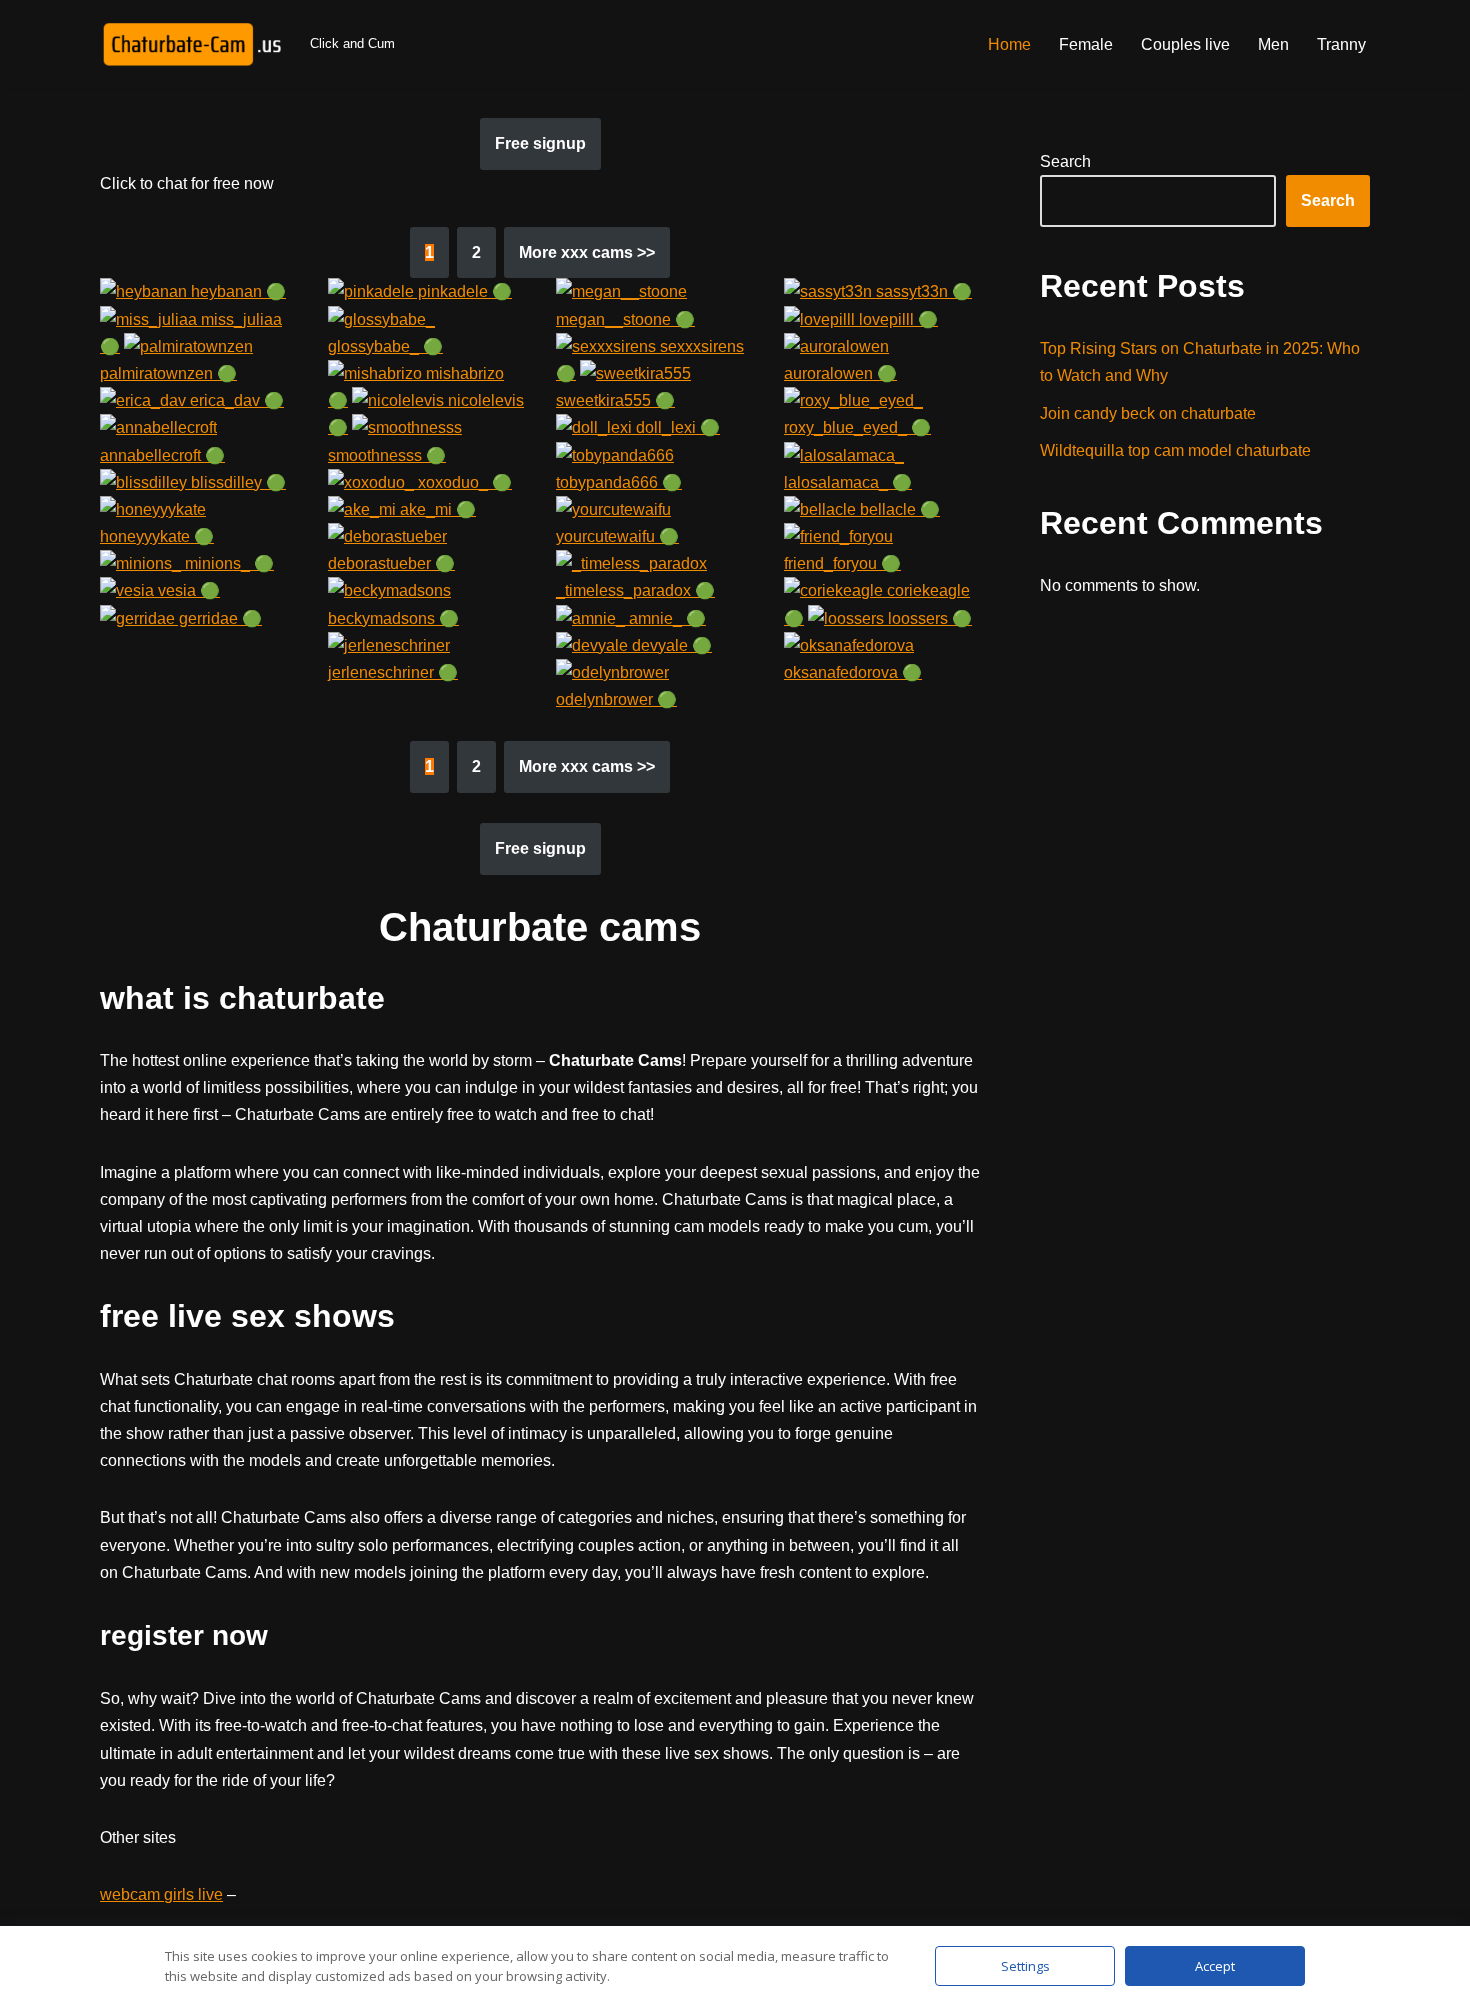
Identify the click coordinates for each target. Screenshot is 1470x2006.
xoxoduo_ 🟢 (463, 482)
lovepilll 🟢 (896, 319)
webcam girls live (161, 1894)
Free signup (540, 143)
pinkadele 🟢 (463, 291)
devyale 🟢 (670, 645)
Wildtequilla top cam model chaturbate (1175, 450)
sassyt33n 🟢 (922, 291)
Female (1086, 44)
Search (1065, 161)
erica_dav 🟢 (235, 400)
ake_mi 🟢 (436, 509)
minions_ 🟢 (227, 563)
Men (1273, 44)
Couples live (1185, 44)
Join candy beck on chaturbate (1148, 413)
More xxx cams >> (587, 252)
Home (1009, 44)
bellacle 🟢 (898, 509)
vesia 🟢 (187, 590)
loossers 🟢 (928, 618)
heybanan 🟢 (236, 291)
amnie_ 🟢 (665, 618)
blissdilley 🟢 (236, 482)
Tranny (1341, 44)
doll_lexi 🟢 (676, 427)
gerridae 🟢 (218, 618)
